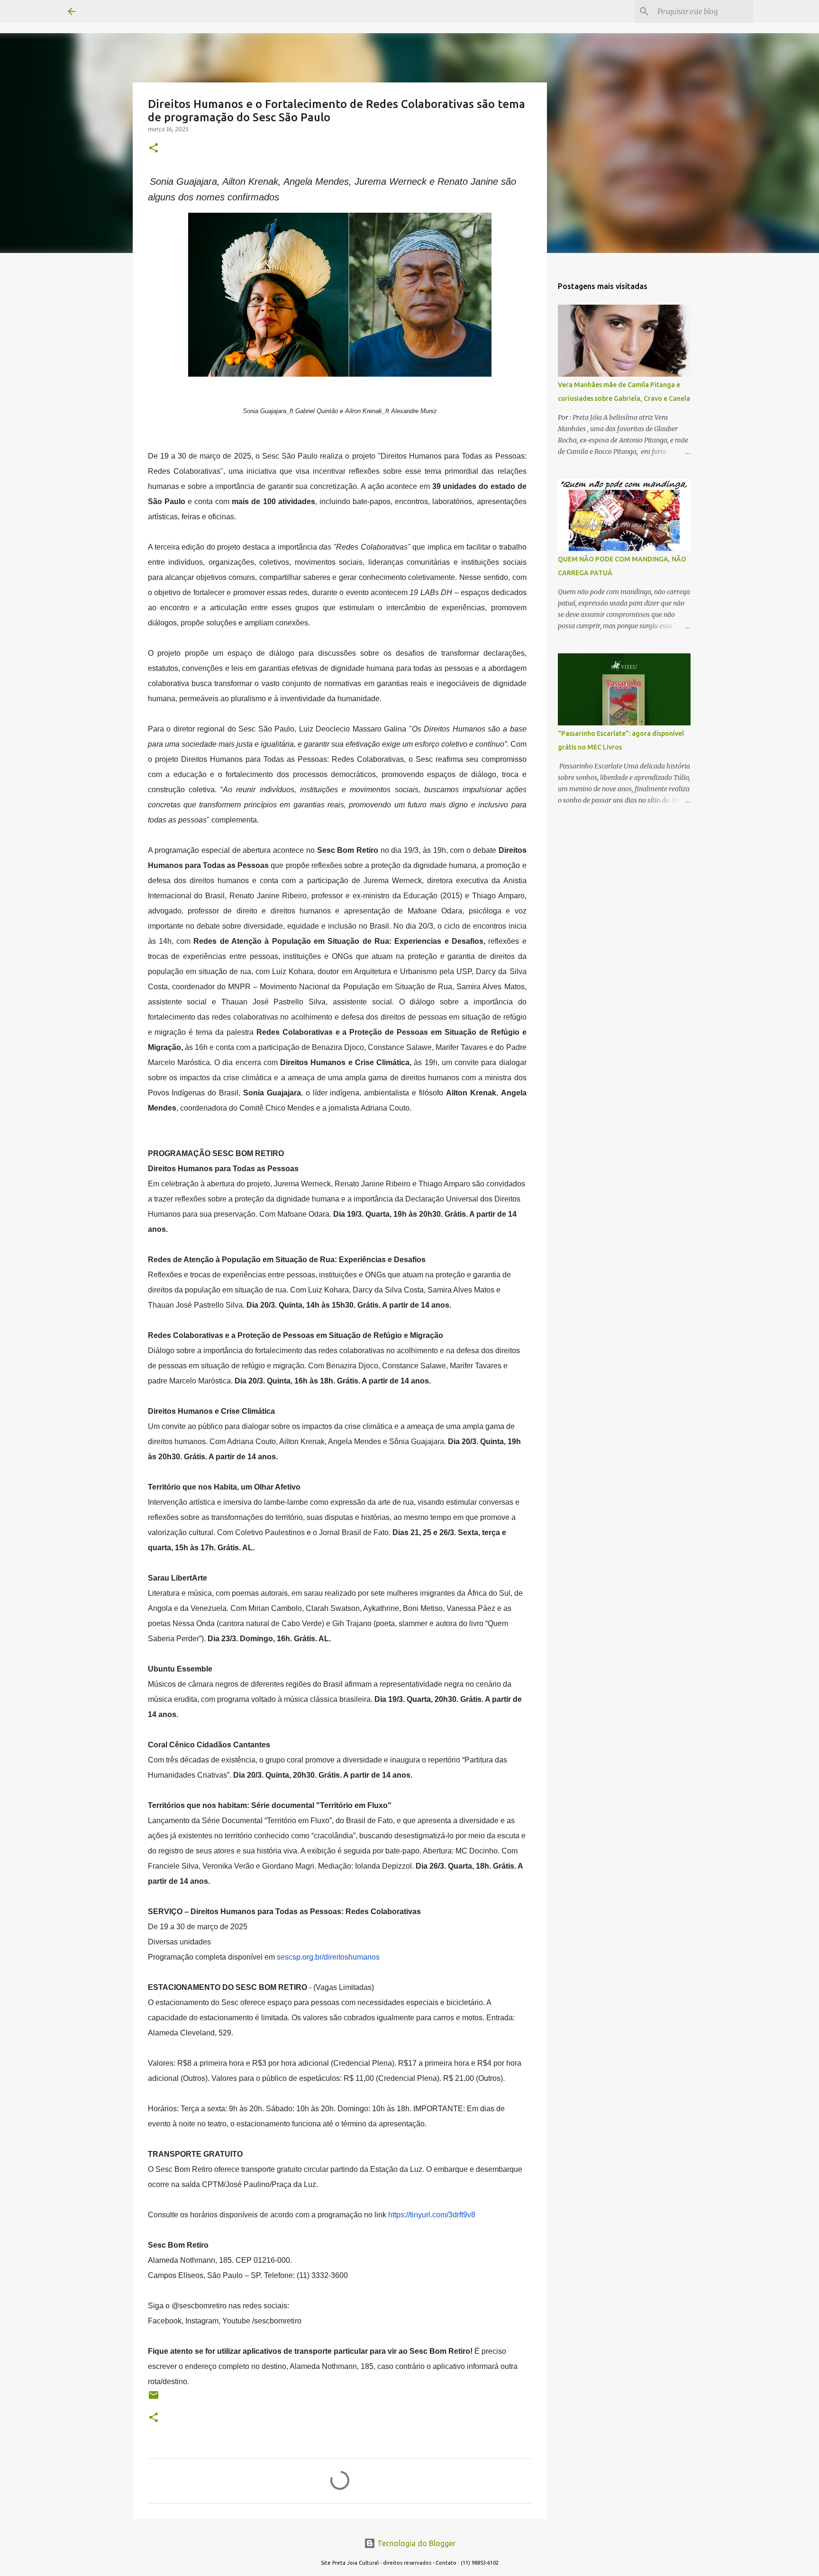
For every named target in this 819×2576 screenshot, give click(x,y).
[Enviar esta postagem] (154, 2399)
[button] (154, 149)
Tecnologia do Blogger (415, 2543)
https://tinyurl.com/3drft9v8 (432, 2215)
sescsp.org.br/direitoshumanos (328, 1957)
